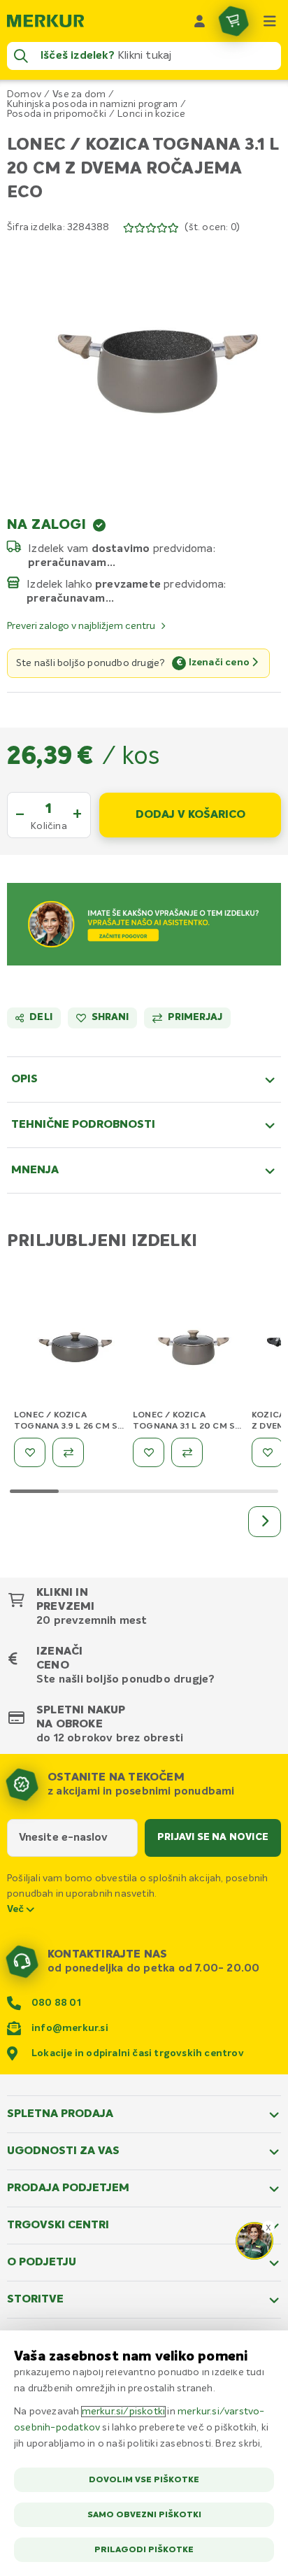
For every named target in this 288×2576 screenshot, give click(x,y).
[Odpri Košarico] (233, 21)
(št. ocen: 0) (212, 227)
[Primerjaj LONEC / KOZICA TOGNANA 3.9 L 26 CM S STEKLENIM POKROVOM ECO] (68, 1452)
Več (17, 1909)
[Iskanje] (21, 56)
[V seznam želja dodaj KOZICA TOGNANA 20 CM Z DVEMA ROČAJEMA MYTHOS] (267, 1452)
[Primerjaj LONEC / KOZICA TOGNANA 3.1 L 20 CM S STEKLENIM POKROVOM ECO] (187, 1452)
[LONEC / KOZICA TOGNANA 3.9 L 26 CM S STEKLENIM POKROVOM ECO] (70, 1351)
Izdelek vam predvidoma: (122, 549)
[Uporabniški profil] (200, 21)
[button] (144, 366)
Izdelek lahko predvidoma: (127, 584)
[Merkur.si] (45, 21)
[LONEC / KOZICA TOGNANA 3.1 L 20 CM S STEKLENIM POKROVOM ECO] (189, 1351)
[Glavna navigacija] (270, 21)
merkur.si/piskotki (124, 2412)
